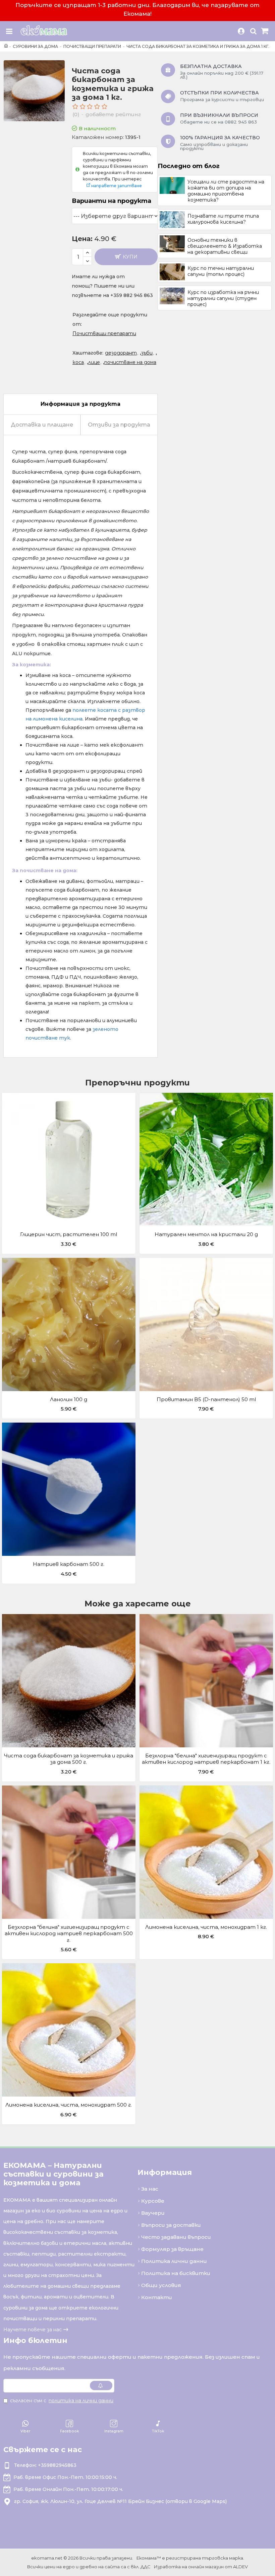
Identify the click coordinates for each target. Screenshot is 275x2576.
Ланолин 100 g (69, 1399)
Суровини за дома (35, 46)
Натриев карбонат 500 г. (69, 1564)
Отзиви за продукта (119, 425)
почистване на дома (130, 362)
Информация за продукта (80, 404)
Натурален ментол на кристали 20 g (206, 1234)
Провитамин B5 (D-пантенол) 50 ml (206, 1399)
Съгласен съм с (62, 2401)
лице (94, 362)
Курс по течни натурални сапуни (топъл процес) (221, 271)
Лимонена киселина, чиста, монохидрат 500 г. (69, 2105)
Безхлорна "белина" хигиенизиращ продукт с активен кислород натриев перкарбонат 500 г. (69, 1934)
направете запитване (117, 186)
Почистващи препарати (92, 46)
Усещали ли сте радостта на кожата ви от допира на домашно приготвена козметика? (226, 191)
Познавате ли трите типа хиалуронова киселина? (223, 219)
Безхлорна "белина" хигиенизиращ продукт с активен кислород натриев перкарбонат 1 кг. (206, 1759)
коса (78, 362)
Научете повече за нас (33, 2330)
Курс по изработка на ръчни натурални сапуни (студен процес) (223, 298)
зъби (147, 353)
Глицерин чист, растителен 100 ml (69, 1234)
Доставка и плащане (42, 425)
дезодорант (121, 353)
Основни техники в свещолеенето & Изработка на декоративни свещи (225, 246)
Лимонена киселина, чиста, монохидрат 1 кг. (206, 1927)
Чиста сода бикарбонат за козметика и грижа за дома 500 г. (69, 1759)
